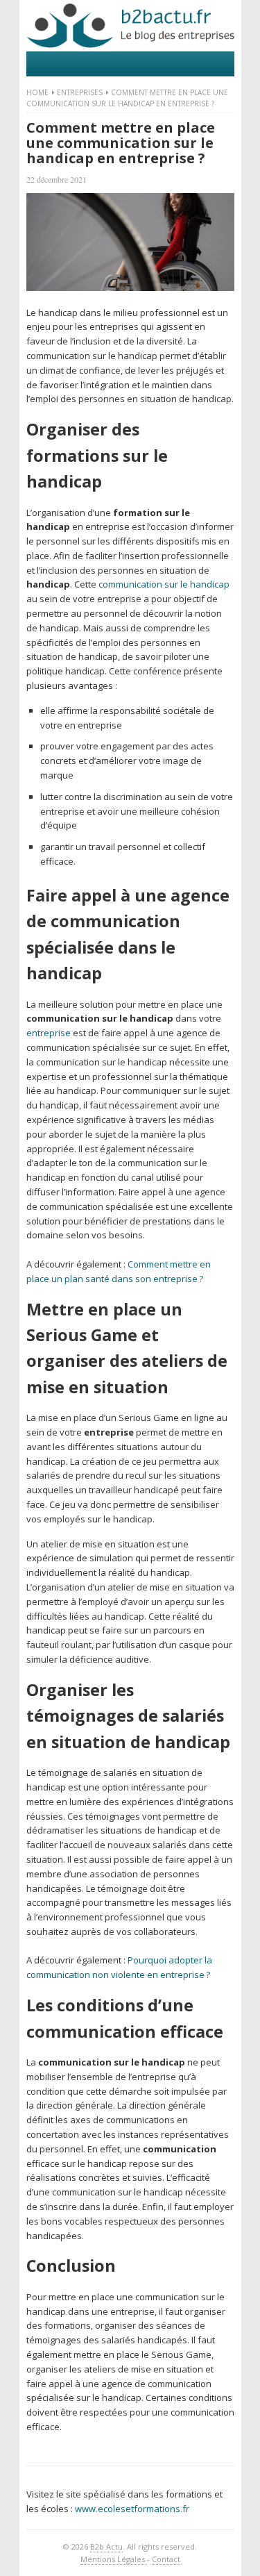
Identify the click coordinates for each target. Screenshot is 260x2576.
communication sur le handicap (164, 584)
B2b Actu (106, 2546)
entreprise (49, 1033)
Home (37, 92)
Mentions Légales (114, 2559)
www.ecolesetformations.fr (132, 2509)
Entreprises (80, 92)
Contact (166, 2559)
